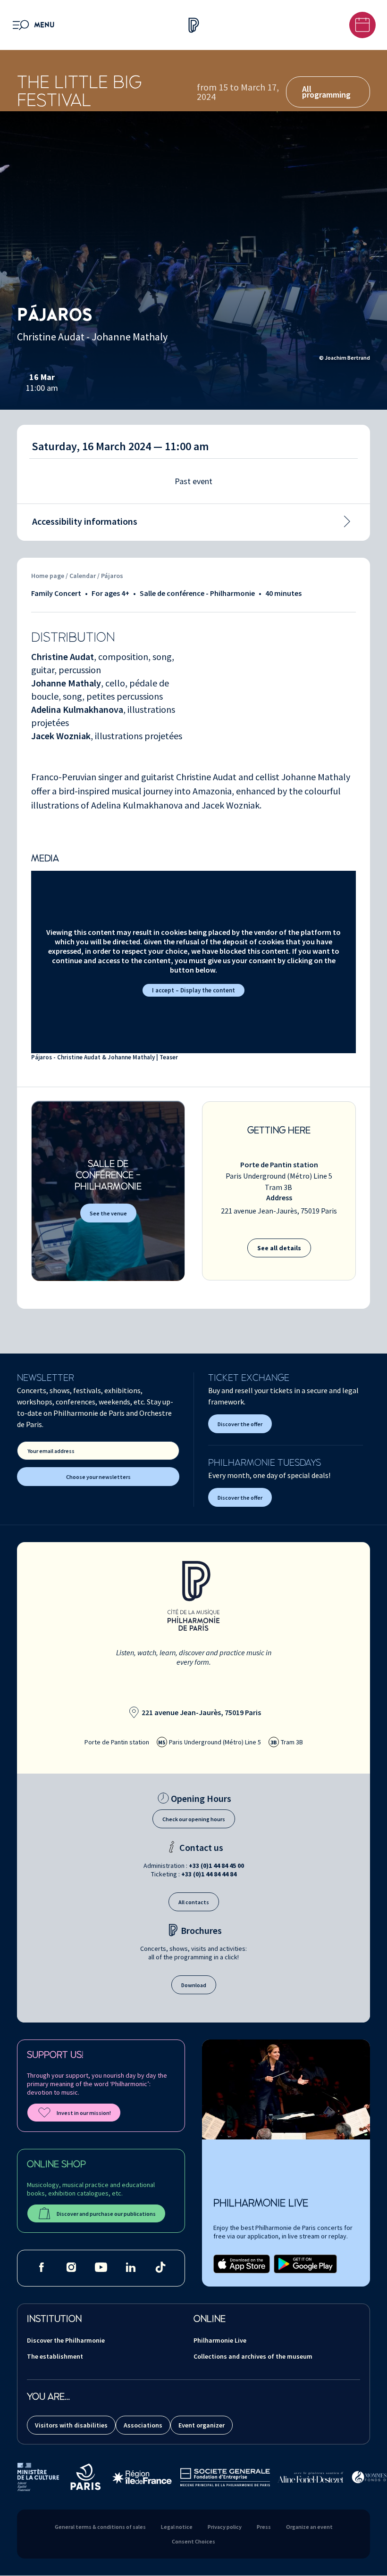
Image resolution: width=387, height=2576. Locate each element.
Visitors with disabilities (71, 2425)
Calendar (83, 576)
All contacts (194, 1902)
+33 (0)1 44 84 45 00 (216, 1866)
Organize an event (309, 2527)
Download (194, 1985)
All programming (326, 92)
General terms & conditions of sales (100, 2527)
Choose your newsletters (98, 1477)
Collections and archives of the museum (253, 2356)
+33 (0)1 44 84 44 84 (209, 1874)
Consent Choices (193, 2541)
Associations (143, 2425)
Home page (48, 576)
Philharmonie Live (220, 2340)
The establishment (55, 2356)
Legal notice (177, 2527)
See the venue (108, 1213)
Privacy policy (225, 2527)
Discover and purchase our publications (106, 2214)
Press (264, 2527)
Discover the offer (240, 1424)
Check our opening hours (194, 1819)
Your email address (51, 1451)
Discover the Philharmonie (66, 2340)
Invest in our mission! (84, 2113)
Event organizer (202, 2425)
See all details (279, 1248)
